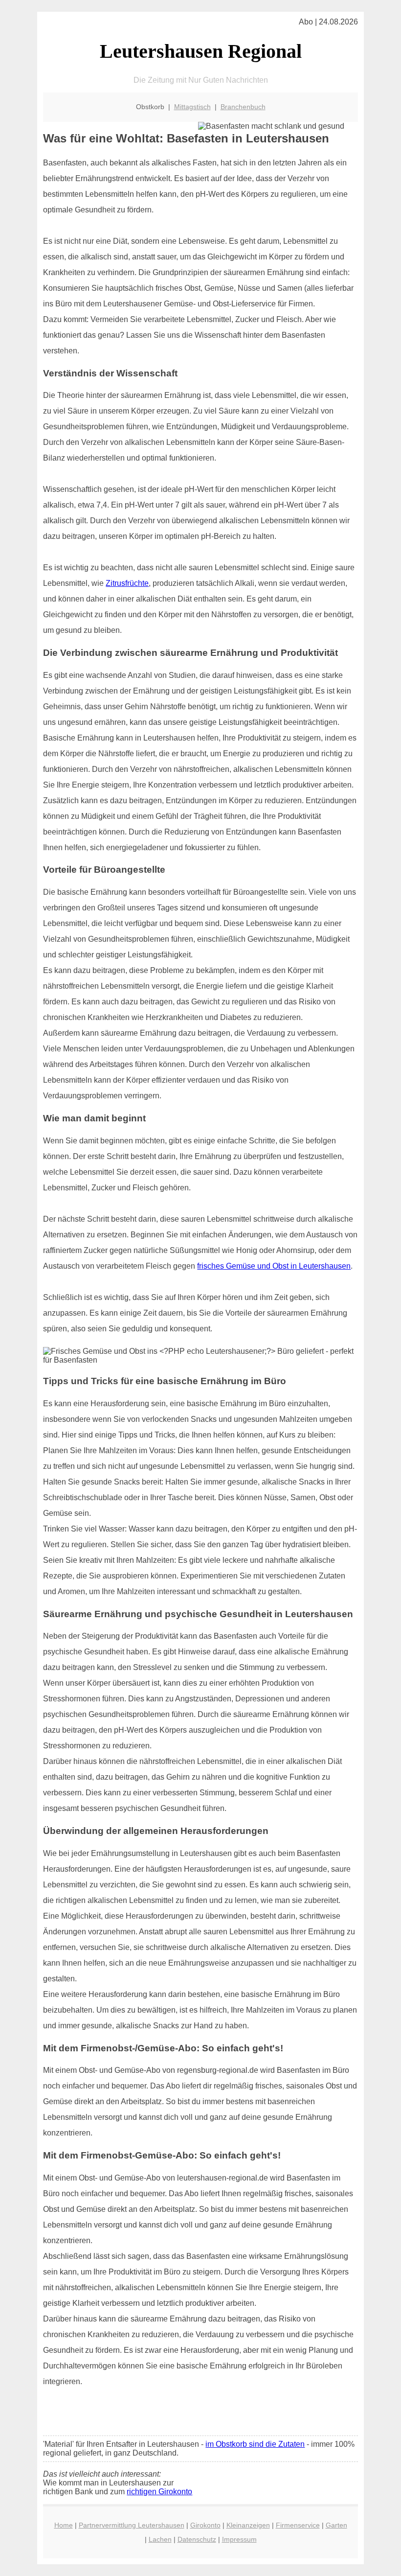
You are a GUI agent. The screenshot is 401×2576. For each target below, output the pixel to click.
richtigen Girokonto (159, 2492)
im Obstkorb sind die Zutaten (255, 2444)
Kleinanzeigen (248, 2525)
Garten (336, 2525)
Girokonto (205, 2525)
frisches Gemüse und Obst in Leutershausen (274, 1266)
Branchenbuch (243, 107)
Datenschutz (197, 2539)
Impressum (239, 2539)
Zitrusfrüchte (127, 583)
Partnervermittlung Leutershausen (132, 2525)
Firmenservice (298, 2525)
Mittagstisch (192, 107)
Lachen (160, 2539)
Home (64, 2525)
